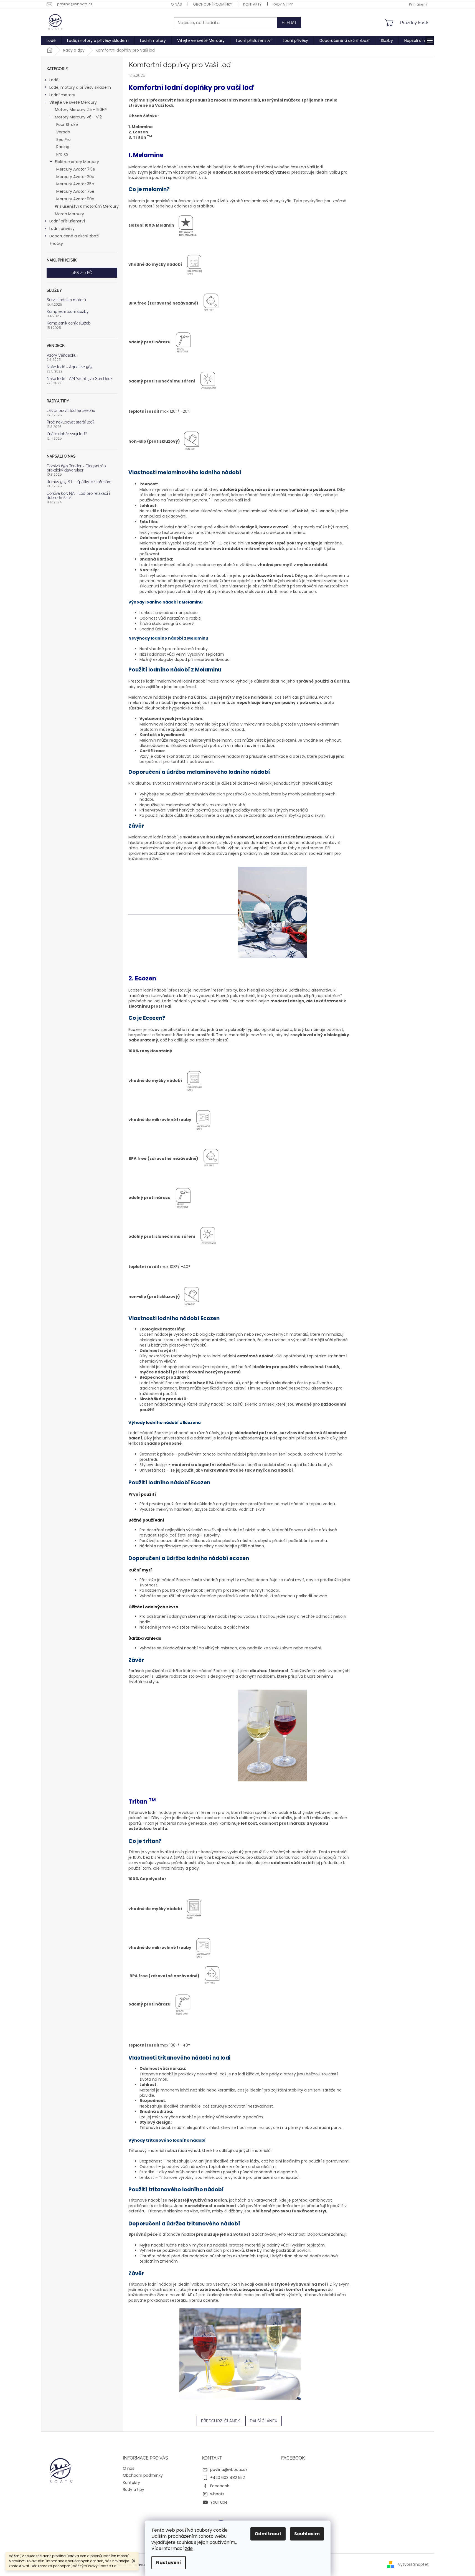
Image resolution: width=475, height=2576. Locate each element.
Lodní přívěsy (62, 229)
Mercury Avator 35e (75, 184)
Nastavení (169, 2563)
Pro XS (62, 154)
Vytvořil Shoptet (413, 2564)
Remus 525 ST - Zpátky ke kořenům (79, 482)
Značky (56, 244)
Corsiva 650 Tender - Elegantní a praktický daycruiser (76, 468)
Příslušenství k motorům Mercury (87, 206)
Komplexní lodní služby (68, 312)
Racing (63, 147)
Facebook (220, 2486)
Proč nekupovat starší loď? (71, 422)
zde (189, 2548)
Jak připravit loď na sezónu (71, 411)
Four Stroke (67, 125)
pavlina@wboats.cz (229, 2469)
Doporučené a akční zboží (74, 236)
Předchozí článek (220, 2421)
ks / (82, 273)
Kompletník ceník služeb (69, 323)
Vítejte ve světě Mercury (73, 102)
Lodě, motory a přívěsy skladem (80, 87)
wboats (217, 2494)
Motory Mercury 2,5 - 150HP (81, 110)
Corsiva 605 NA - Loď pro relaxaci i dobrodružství (78, 496)
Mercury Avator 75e (75, 191)
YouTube (219, 2502)
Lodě (54, 80)
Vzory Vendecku (61, 355)
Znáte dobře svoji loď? (67, 434)
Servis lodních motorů (66, 300)
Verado (63, 132)
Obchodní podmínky (213, 4)
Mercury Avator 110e (75, 199)
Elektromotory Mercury (77, 162)
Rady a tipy (283, 4)
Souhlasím (307, 2534)
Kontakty (252, 4)
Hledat (289, 23)
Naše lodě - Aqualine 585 (70, 367)
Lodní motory (62, 95)
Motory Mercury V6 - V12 (78, 117)
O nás (176, 4)
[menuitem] (51, 40)
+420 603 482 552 (228, 2478)
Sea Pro (63, 140)
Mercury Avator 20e (75, 177)
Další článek (264, 2421)
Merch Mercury (69, 214)
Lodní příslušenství (67, 221)
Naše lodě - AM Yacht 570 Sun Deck (79, 379)
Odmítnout (268, 2534)
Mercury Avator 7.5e (76, 169)
